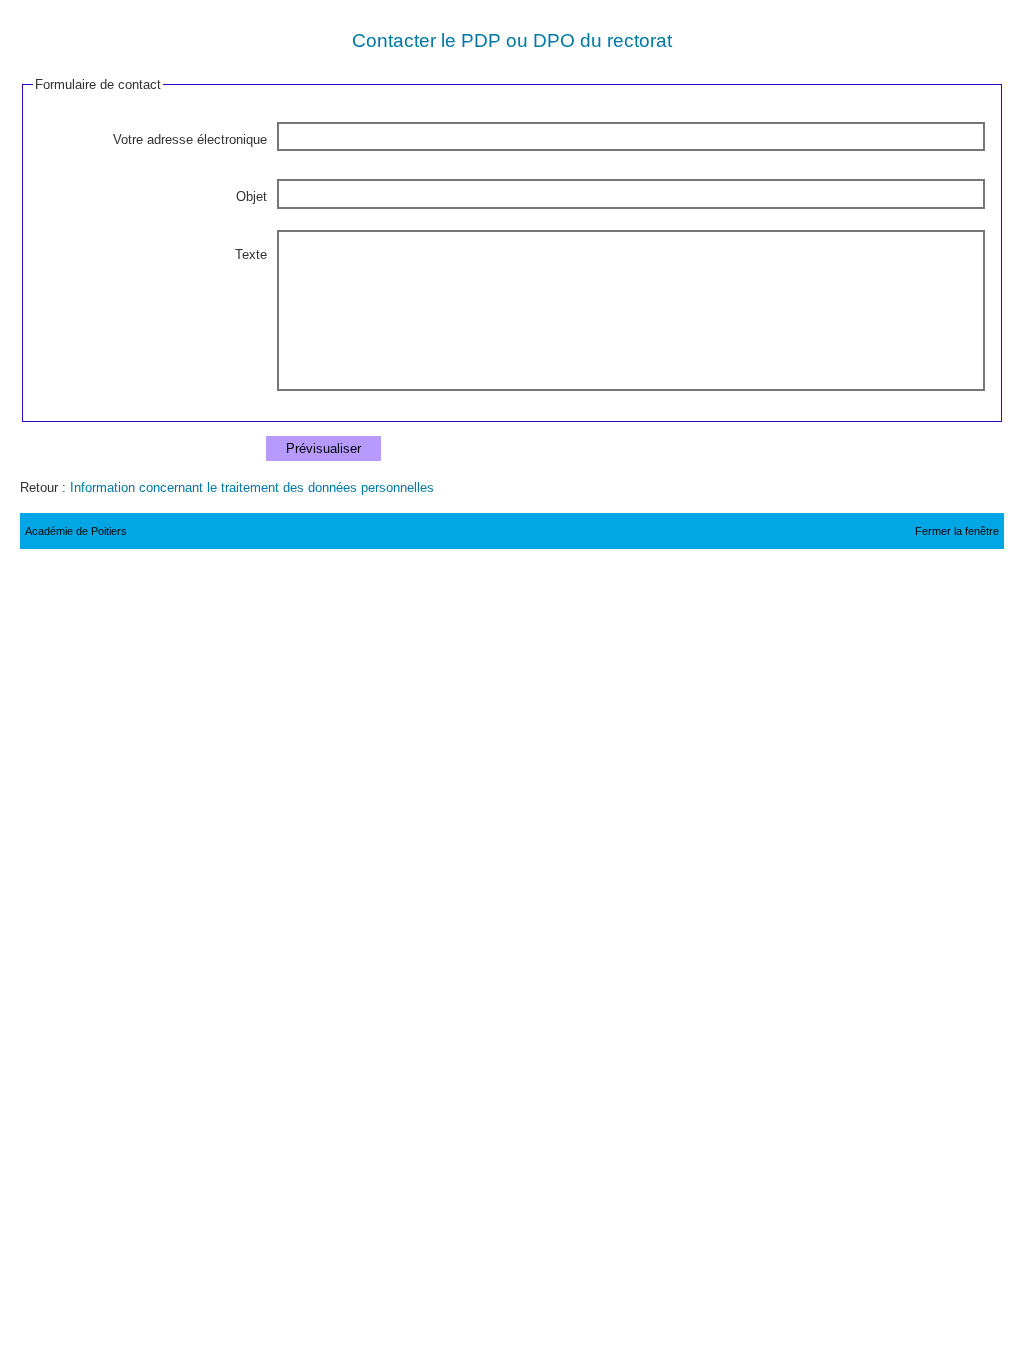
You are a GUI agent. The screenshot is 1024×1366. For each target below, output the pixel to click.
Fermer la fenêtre (957, 531)
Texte (251, 254)
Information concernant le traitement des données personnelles (252, 487)
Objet (251, 196)
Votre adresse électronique (190, 139)
